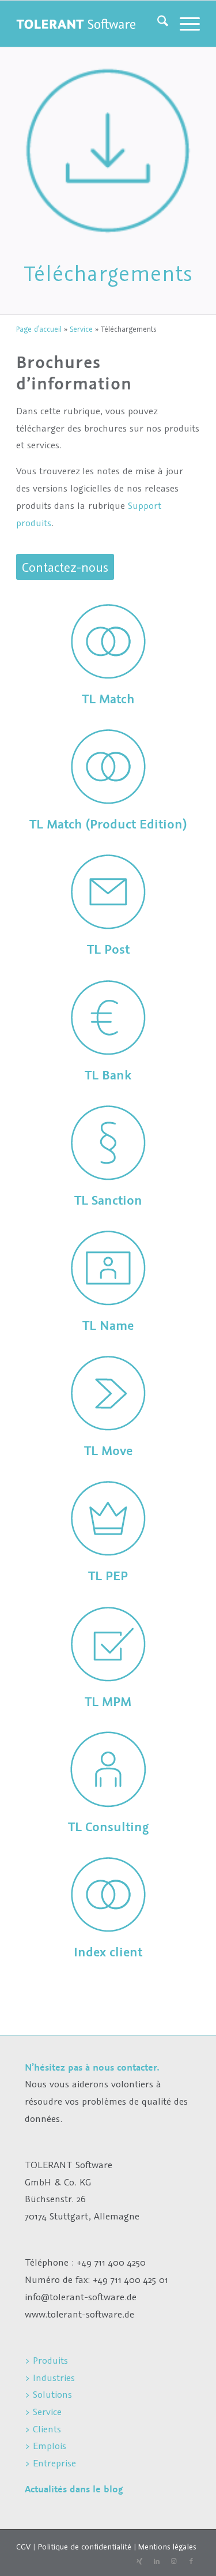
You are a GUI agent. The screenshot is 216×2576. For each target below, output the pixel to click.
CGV (23, 2547)
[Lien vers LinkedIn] (157, 2562)
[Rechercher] (157, 24)
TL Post (108, 949)
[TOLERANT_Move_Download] (108, 1393)
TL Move (108, 1451)
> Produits (46, 2360)
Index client (108, 1952)
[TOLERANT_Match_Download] (108, 642)
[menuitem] (157, 24)
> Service (43, 2412)
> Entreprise (50, 2463)
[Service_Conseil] (108, 1769)
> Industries (50, 2378)
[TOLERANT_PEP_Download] (108, 1518)
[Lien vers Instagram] (174, 2562)
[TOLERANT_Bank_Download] (108, 1018)
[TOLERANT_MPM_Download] (108, 1644)
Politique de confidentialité (84, 2547)
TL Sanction (108, 1200)
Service (81, 329)
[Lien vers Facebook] (191, 2562)
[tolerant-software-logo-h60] (76, 24)
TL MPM (108, 1702)
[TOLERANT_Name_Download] (108, 1268)
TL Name (108, 1326)
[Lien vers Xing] (139, 2562)
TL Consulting (108, 1827)
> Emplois (46, 2446)
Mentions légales (167, 2547)
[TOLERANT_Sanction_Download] (108, 1143)
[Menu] (184, 24)
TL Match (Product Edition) (108, 824)
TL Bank (108, 1075)
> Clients (43, 2429)
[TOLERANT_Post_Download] (108, 892)
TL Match (108, 699)
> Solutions (48, 2394)
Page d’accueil (39, 329)
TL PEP (108, 1576)
